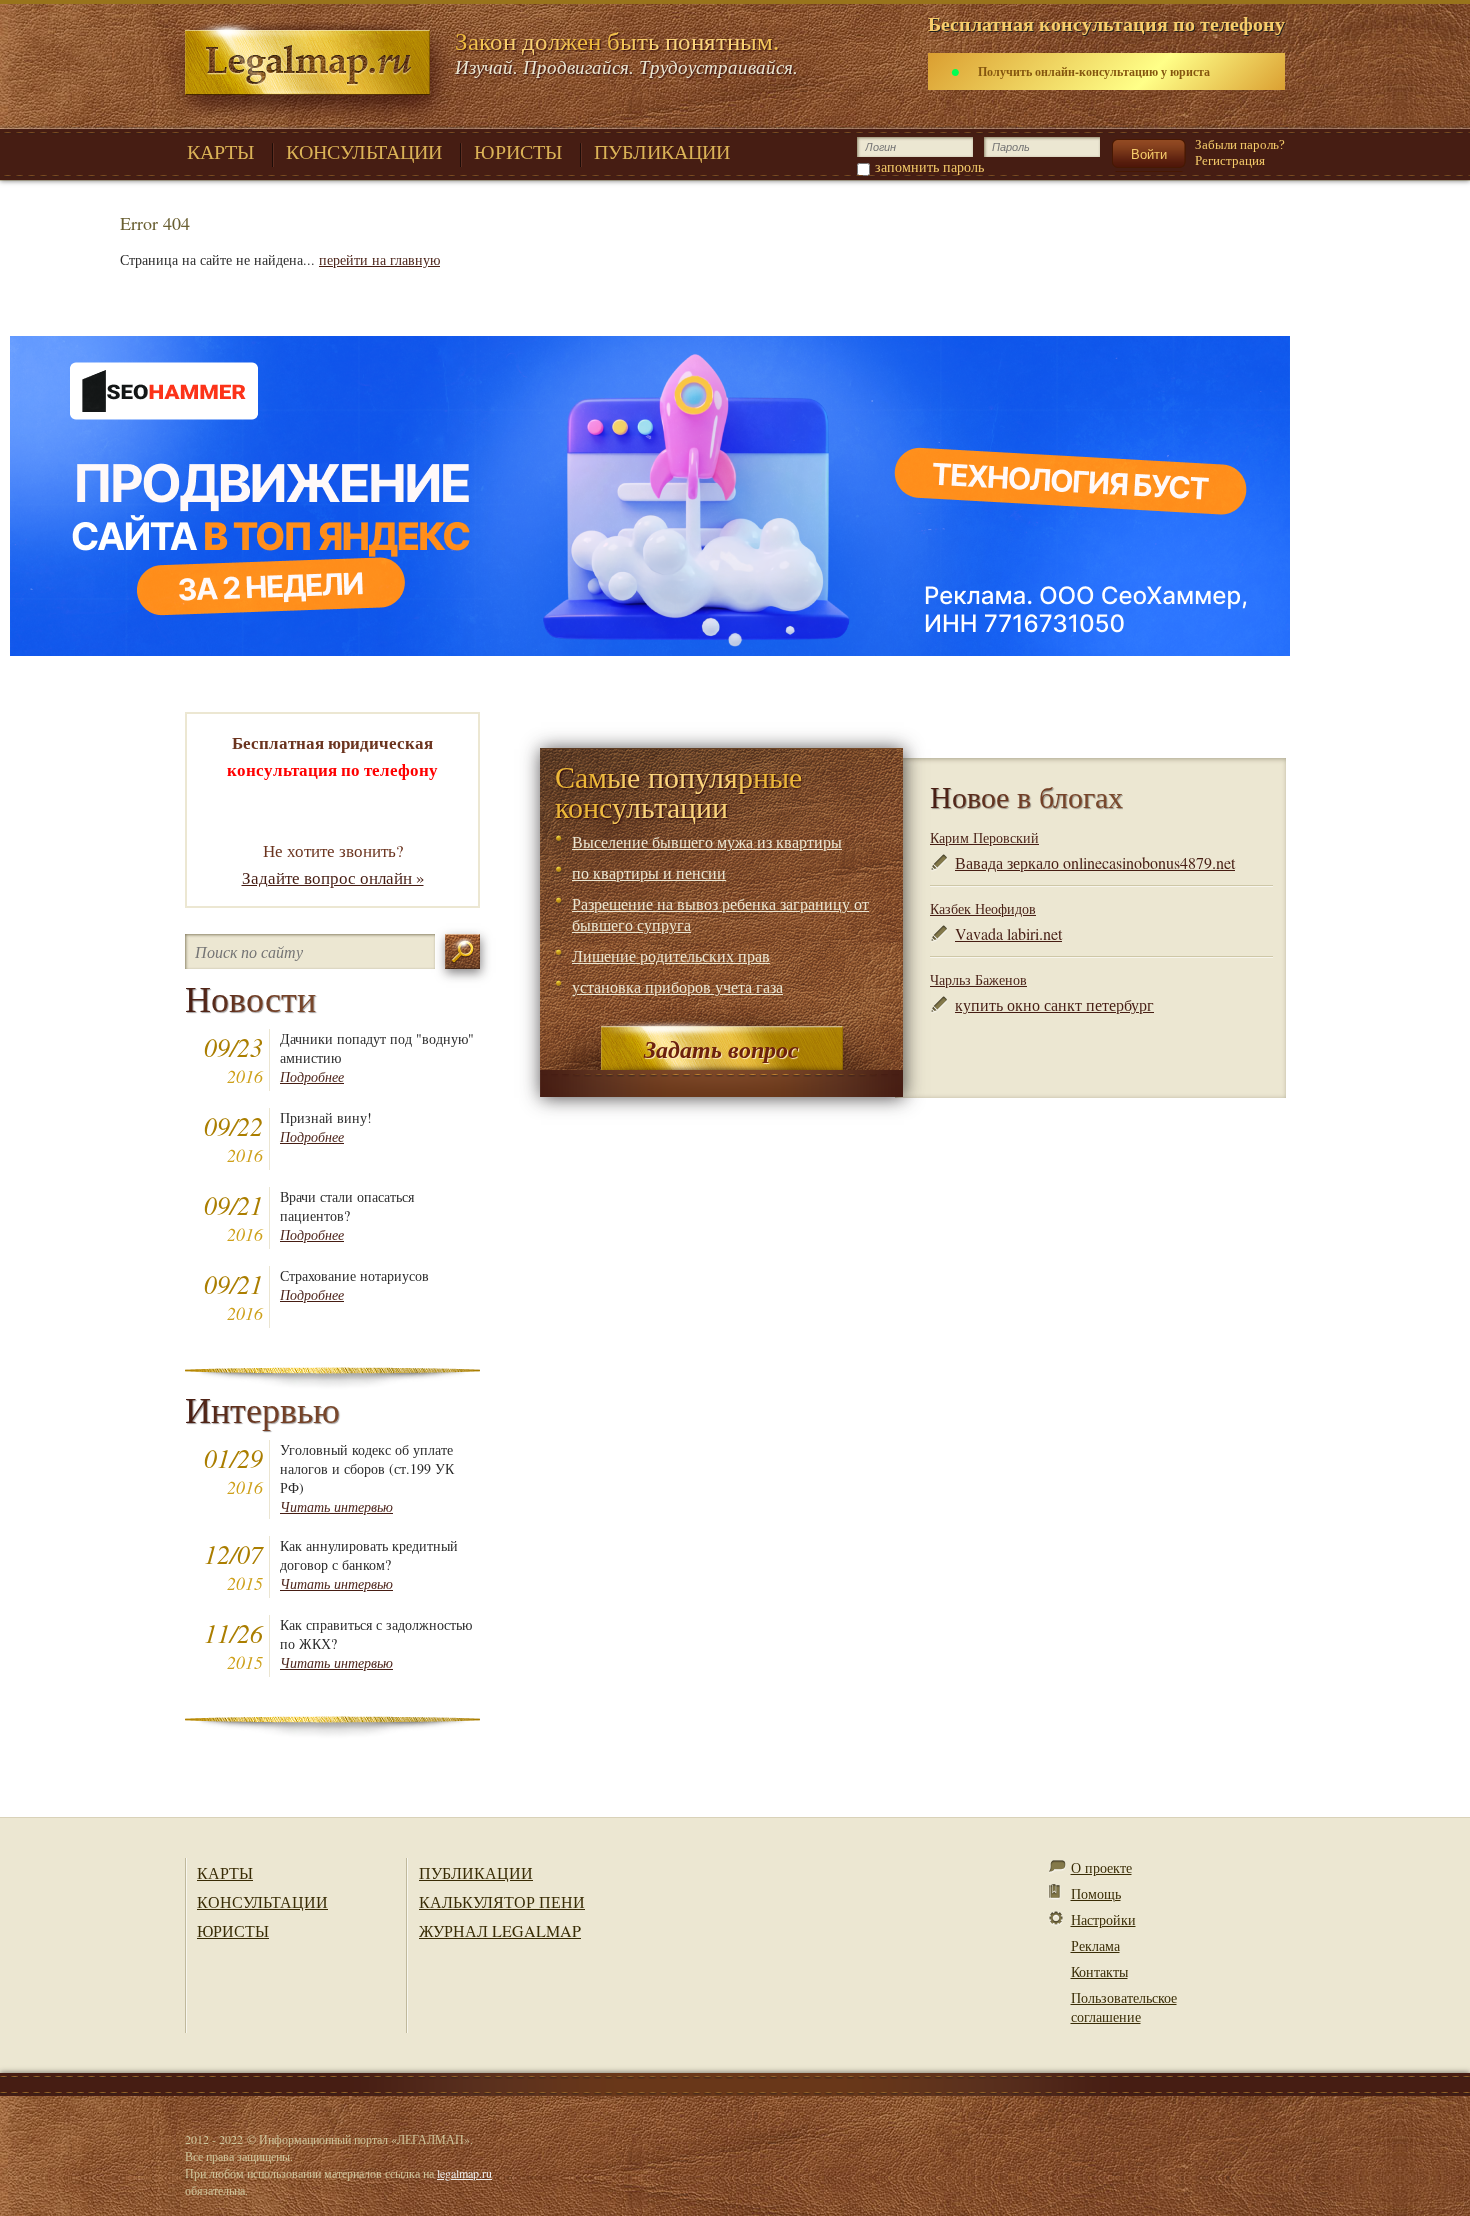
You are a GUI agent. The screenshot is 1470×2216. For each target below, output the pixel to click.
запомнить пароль (929, 166)
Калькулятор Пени (502, 1901)
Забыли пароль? (1240, 144)
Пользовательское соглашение (1124, 2007)
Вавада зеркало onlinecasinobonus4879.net (1095, 862)
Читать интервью (336, 1506)
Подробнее (312, 1076)
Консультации (262, 1901)
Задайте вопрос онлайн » (333, 877)
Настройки (1103, 1919)
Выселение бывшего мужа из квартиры (707, 841)
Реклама (1095, 1945)
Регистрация (1230, 160)
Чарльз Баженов (978, 979)
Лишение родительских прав (671, 955)
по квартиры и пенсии (649, 872)
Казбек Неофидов (983, 908)
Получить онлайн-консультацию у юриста (1094, 71)
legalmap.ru (464, 2173)
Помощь (1096, 1893)
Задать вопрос (721, 1049)
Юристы (233, 1930)
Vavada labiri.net (1008, 933)
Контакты (1099, 1971)
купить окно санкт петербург (1054, 1004)
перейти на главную (379, 259)
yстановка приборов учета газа (677, 986)
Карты (225, 1872)
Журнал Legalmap (500, 1930)
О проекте (1101, 1867)
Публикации (476, 1872)
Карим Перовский (984, 837)
